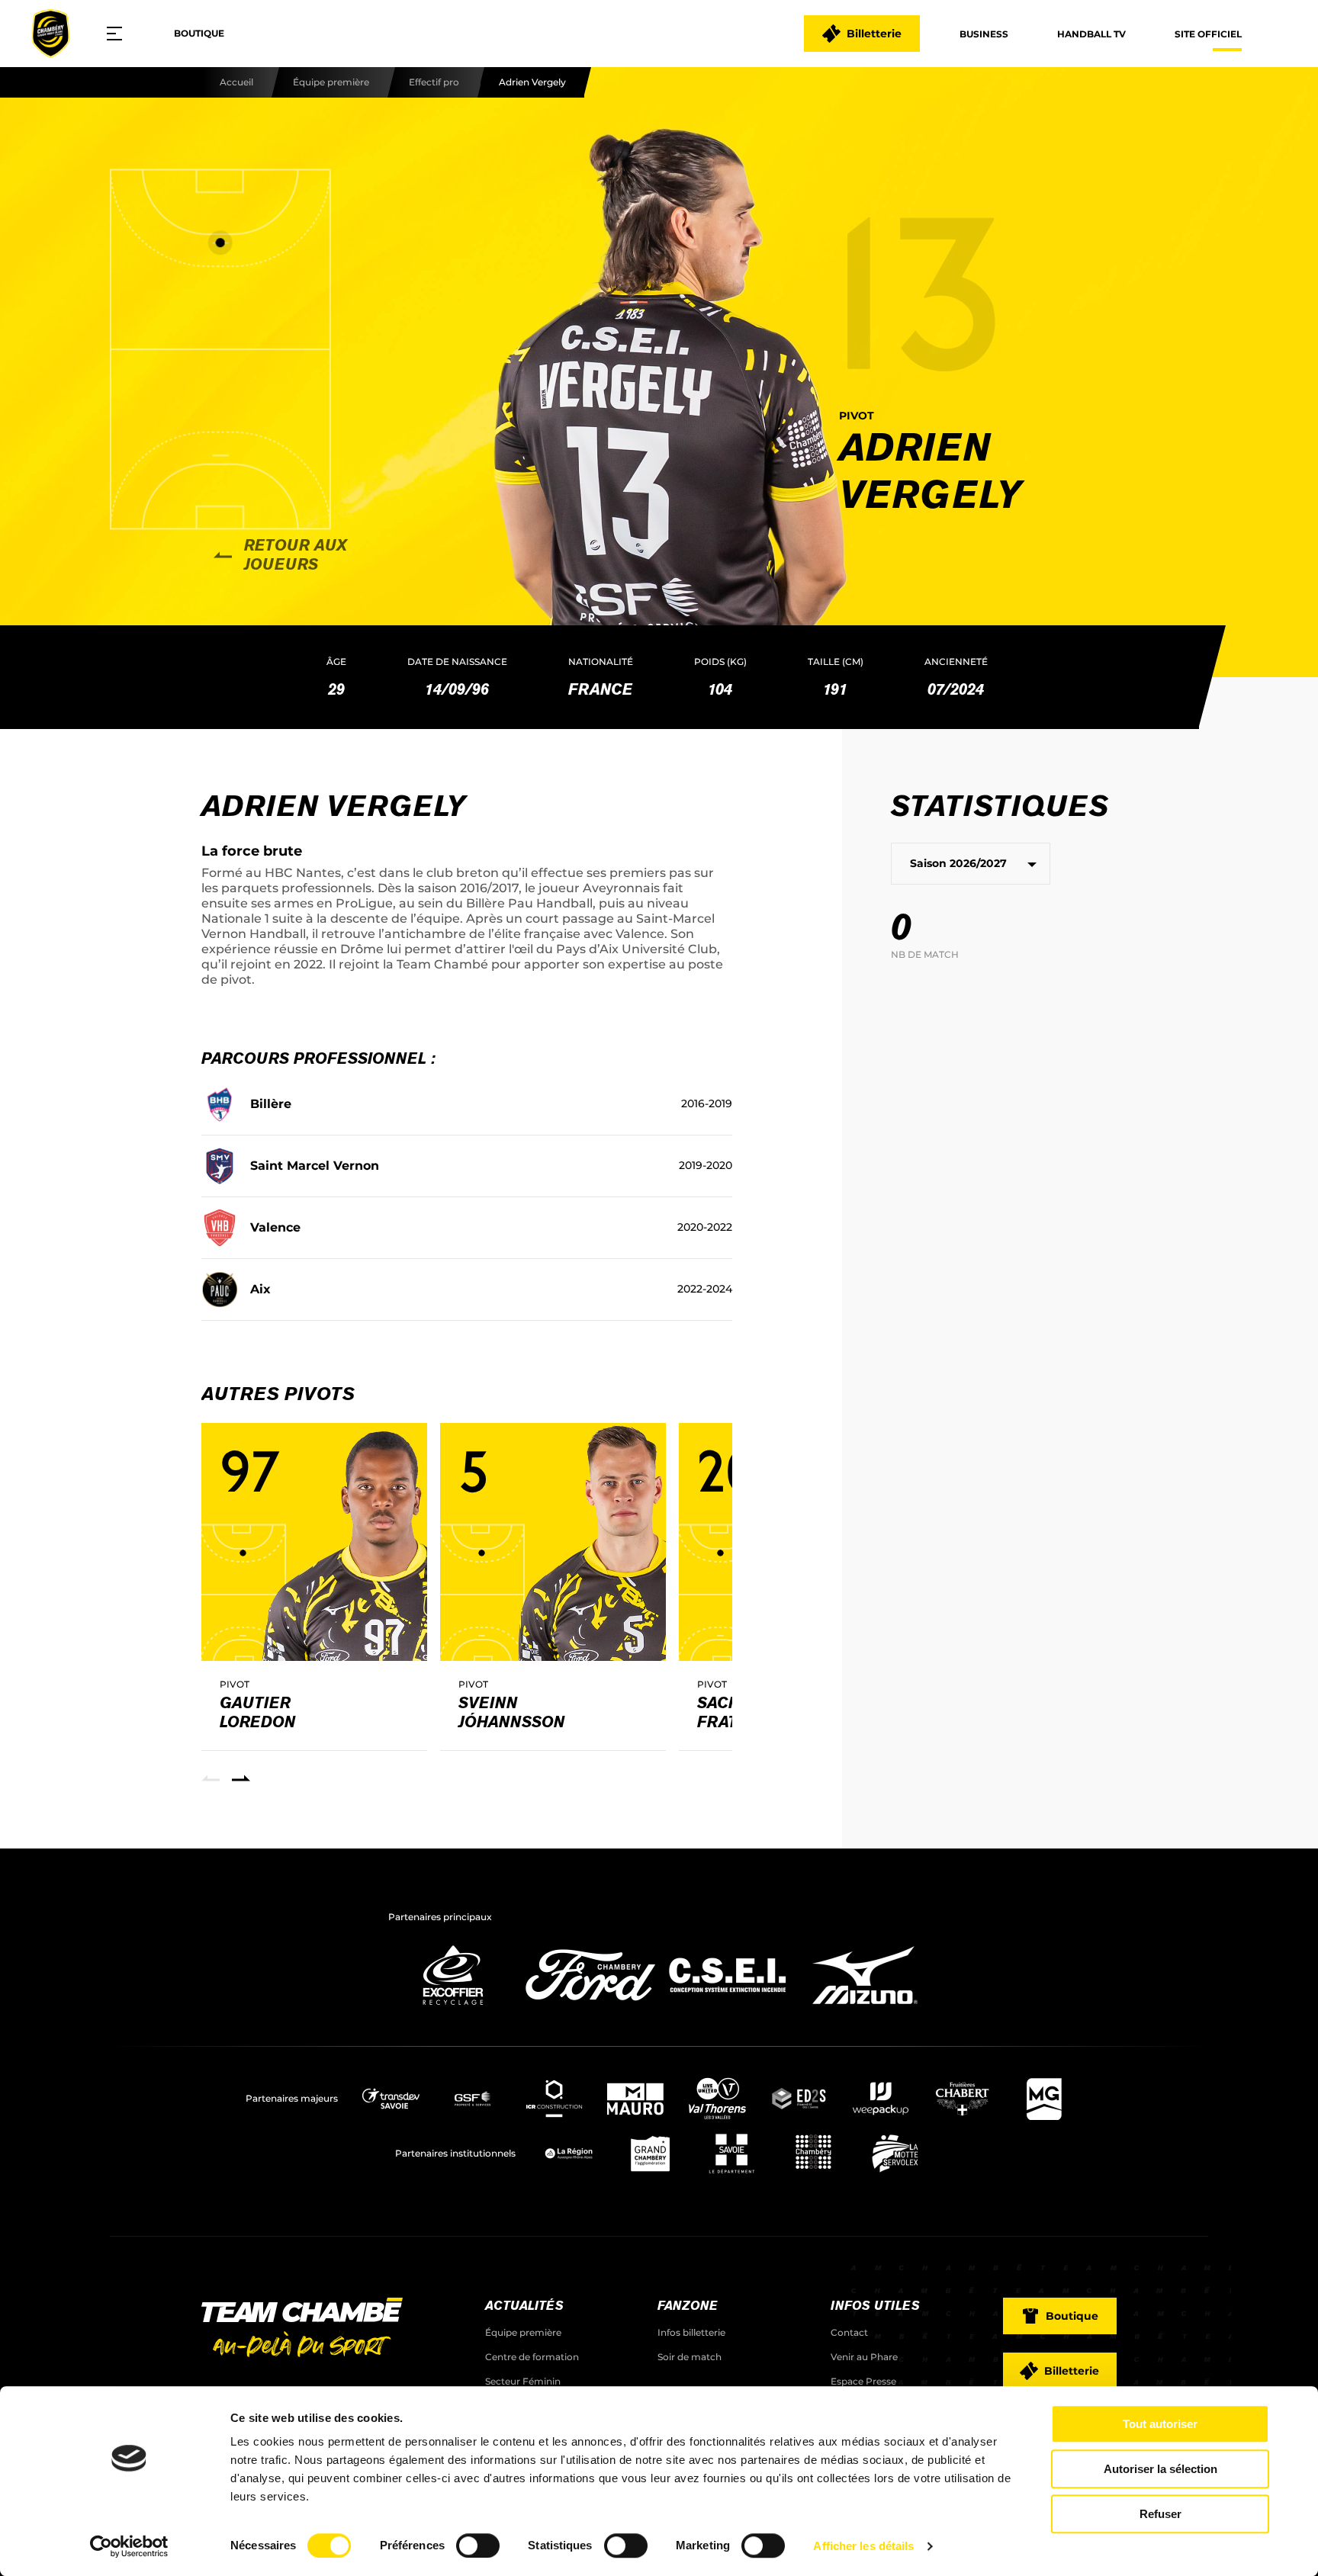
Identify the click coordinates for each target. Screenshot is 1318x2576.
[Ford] (590, 2009)
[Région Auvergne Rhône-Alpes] (569, 2154)
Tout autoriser (1160, 2424)
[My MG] (1044, 2099)
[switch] (478, 2545)
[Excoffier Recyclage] (453, 2009)
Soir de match (690, 2357)
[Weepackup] (881, 2099)
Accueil (236, 82)
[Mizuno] (865, 2009)
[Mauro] (636, 2099)
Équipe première (331, 82)
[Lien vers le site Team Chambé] (302, 2329)
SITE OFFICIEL (1208, 34)
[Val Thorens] (717, 2099)
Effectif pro (434, 82)
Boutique (199, 33)
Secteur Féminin (523, 2381)
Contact (849, 2332)
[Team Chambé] (50, 34)
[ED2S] (799, 2099)
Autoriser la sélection (1160, 2469)
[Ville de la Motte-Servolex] (895, 2154)
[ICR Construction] (554, 2099)
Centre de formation (532, 2357)
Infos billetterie (691, 2332)
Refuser (1160, 2514)
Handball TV (1091, 34)
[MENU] (120, 34)
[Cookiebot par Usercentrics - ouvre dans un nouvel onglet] (129, 2546)
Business (984, 34)
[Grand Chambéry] (650, 2154)
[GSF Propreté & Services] (473, 2099)
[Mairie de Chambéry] (813, 2154)
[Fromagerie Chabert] (962, 2099)
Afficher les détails (863, 2546)
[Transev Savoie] (391, 2099)
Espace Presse (863, 2381)
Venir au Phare (864, 2357)
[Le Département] (732, 2154)
